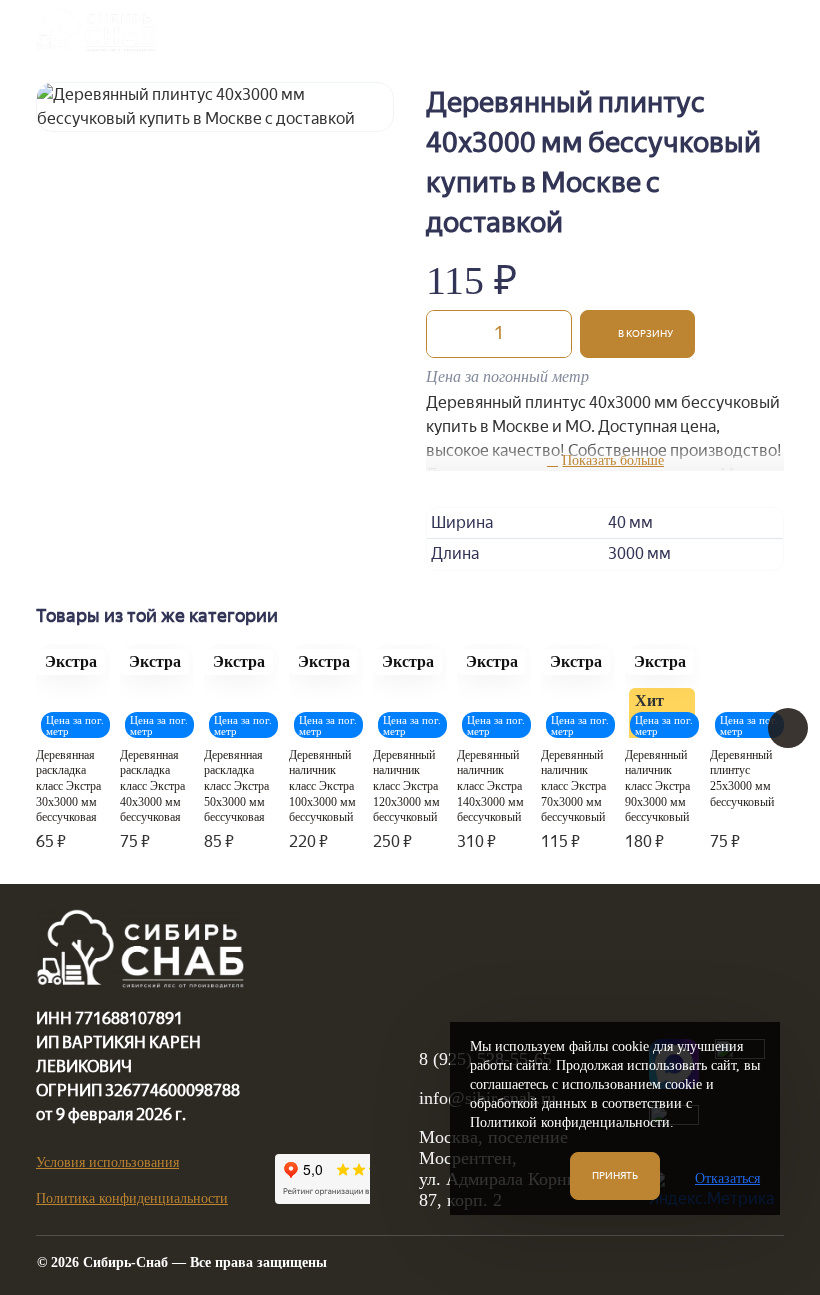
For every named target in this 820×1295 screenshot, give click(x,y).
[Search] (659, 28)
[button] (637, 334)
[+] (551, 334)
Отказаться (727, 1178)
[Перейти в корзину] (709, 28)
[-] (447, 334)
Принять (615, 1175)
